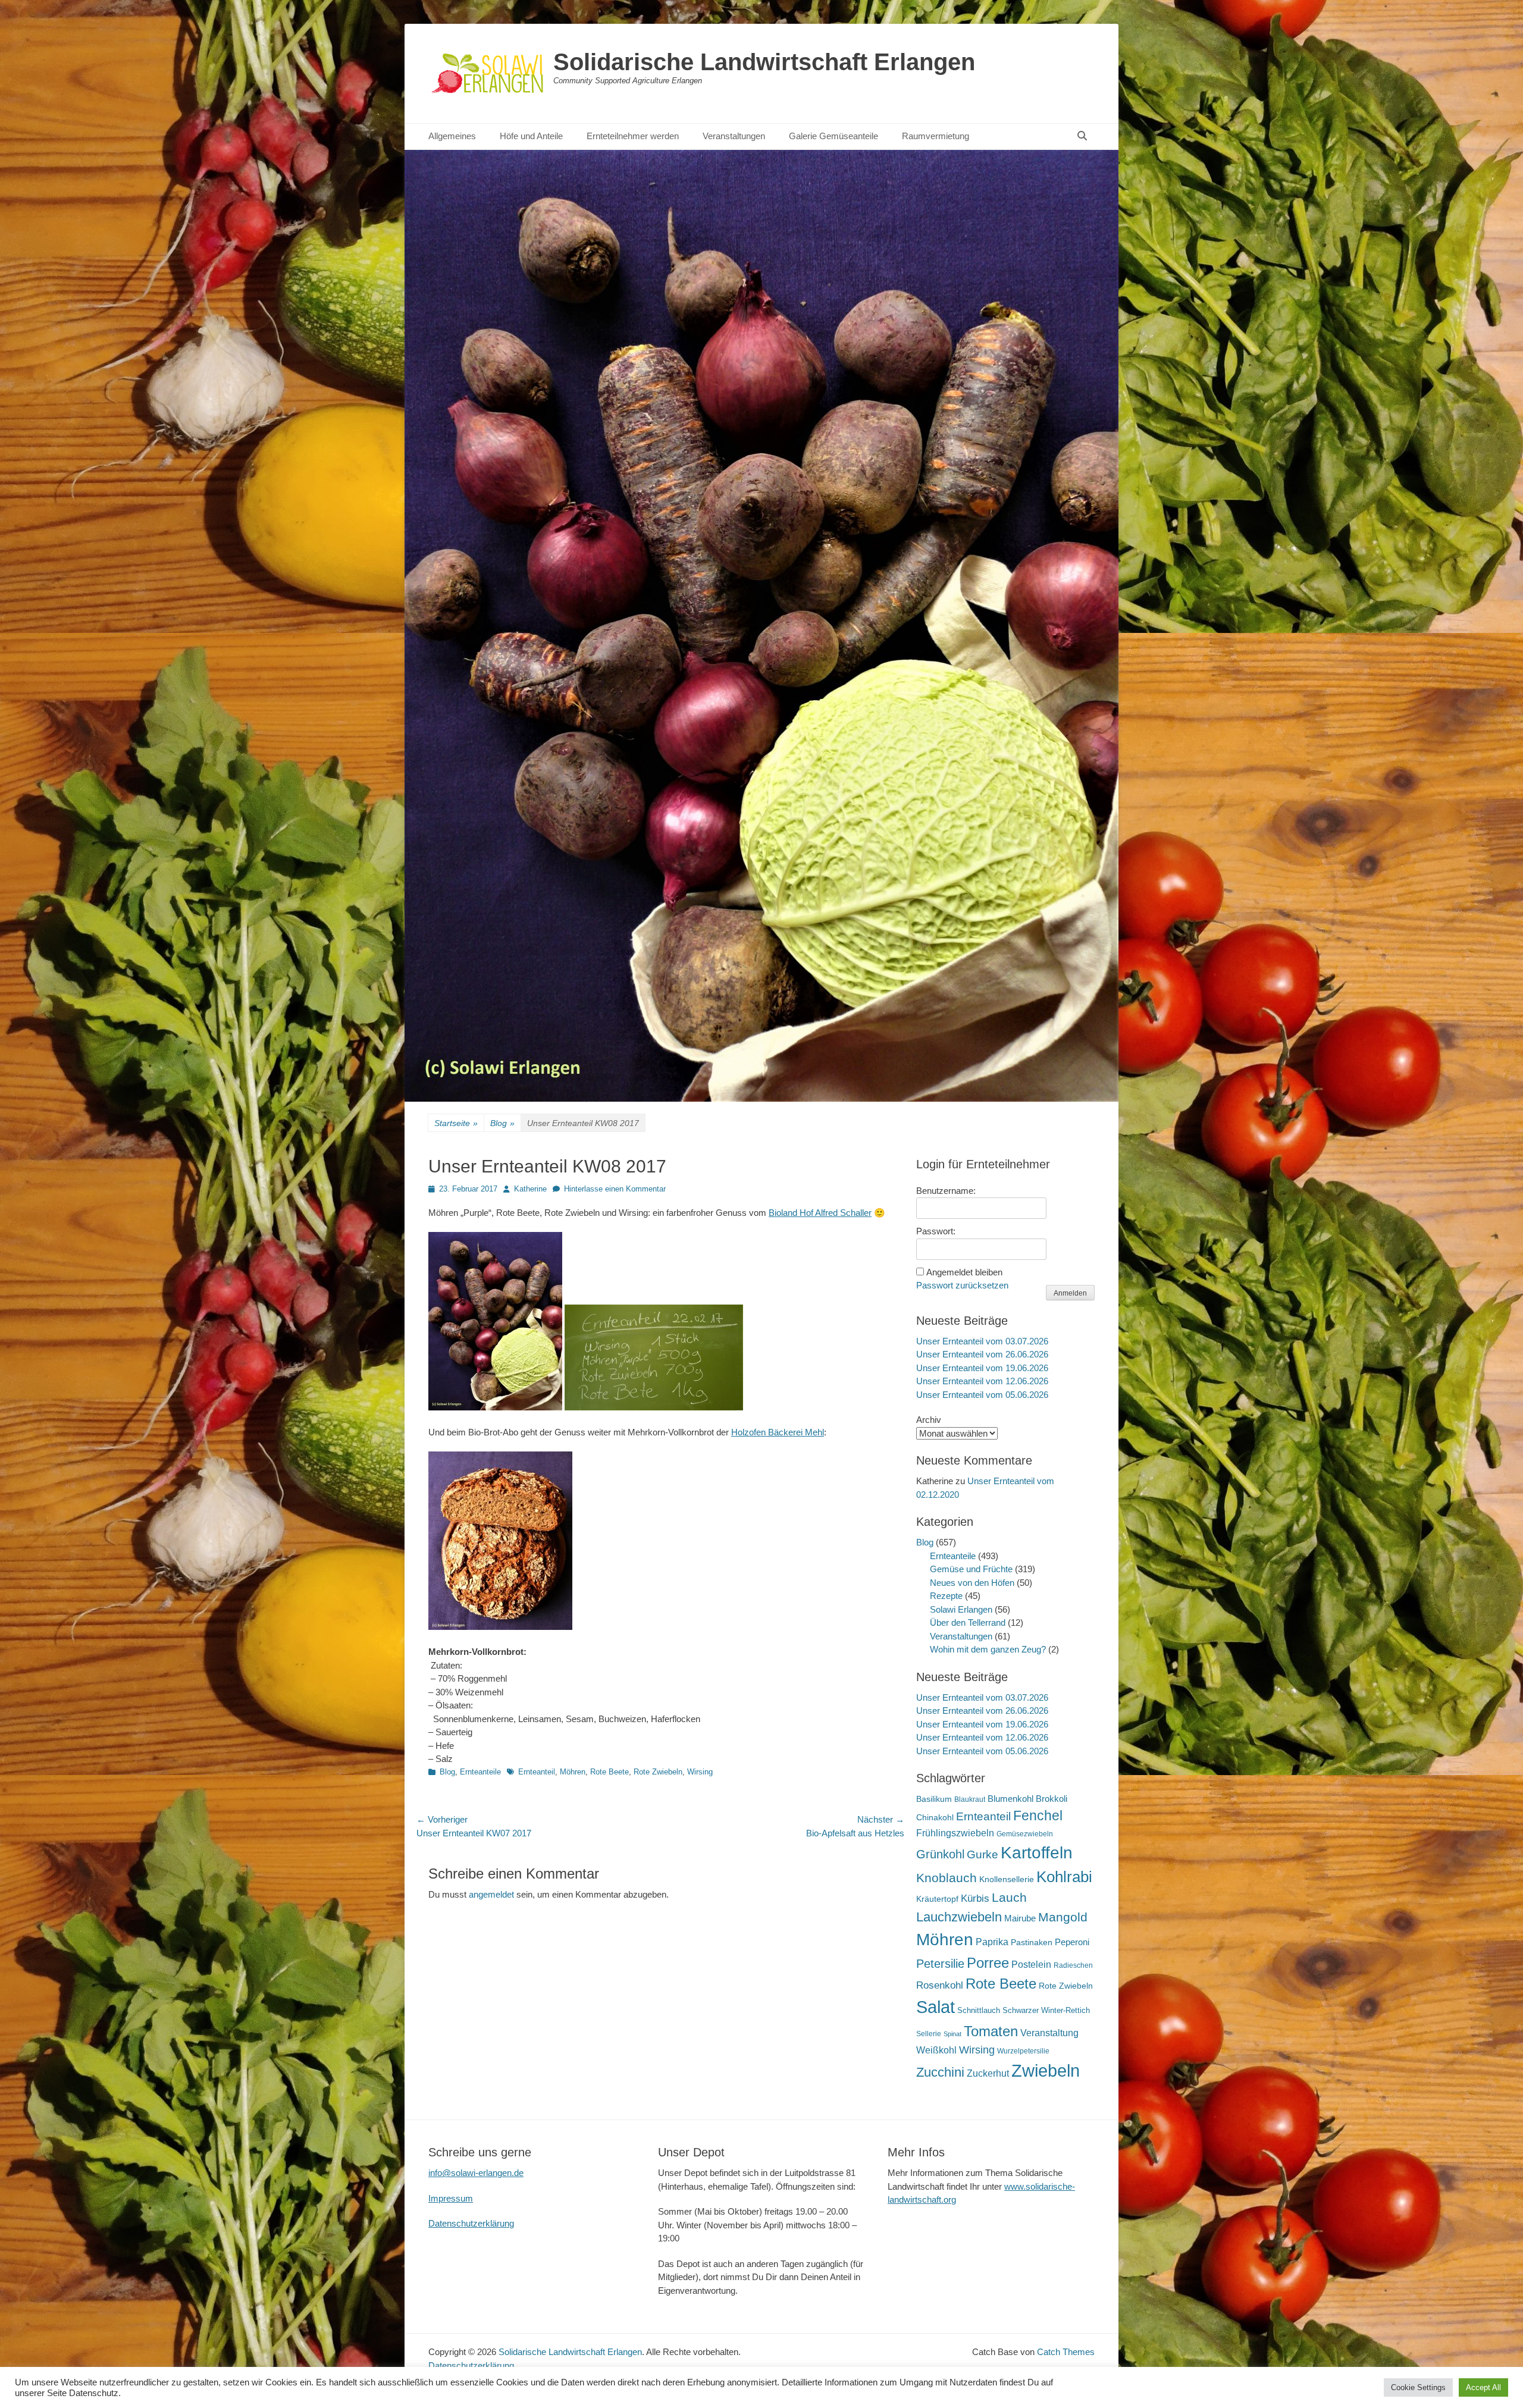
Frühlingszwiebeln (955, 1833)
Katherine (530, 1189)
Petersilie (940, 1964)
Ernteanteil (537, 1772)
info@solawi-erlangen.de (476, 2173)
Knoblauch (947, 1878)
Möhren (573, 1772)
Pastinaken (1032, 1942)
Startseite (456, 1123)
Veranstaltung (1049, 2033)
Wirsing (700, 1772)
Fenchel (1038, 1816)
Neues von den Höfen (972, 1583)
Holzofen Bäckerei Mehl (778, 1432)
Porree (988, 1963)
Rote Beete (609, 1772)
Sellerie (929, 2034)
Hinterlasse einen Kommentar (615, 1189)
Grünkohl (940, 1854)
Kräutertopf (937, 1899)
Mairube (1020, 1918)
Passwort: (936, 1231)
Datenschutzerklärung (471, 2223)
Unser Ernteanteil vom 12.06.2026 (982, 1381)
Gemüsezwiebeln (1025, 1834)
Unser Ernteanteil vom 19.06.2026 (982, 1368)
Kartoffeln (1037, 1853)
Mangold (1063, 1917)
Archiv (929, 1420)
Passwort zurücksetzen (962, 1285)
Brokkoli (1052, 1799)
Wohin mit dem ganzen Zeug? (988, 1649)
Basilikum (934, 1799)
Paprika (992, 1942)
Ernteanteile (480, 1772)
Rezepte (946, 1596)
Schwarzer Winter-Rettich (1046, 2010)
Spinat (952, 2034)
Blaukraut (970, 1799)
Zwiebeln (1046, 2070)
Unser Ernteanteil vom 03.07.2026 (982, 1341)
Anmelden (1070, 1293)
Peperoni (1072, 1942)
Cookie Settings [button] (1418, 2387)
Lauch (1009, 1897)
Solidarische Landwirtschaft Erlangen (764, 62)
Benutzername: (946, 1191)
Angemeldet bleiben (964, 1272)
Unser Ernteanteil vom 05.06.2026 (982, 1395)
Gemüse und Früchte (971, 1569)
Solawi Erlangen (961, 1609)
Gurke (983, 1854)
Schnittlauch (979, 2010)
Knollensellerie (1007, 1879)
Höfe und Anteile (531, 136)
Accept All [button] (1483, 2387)
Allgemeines (452, 136)
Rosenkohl (940, 1985)
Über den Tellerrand (968, 1622)
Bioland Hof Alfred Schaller (820, 1213)
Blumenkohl (1010, 1799)
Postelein (1031, 1965)
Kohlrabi (1064, 1877)
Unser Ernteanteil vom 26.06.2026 (982, 1354)
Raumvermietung (936, 136)
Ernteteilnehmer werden (633, 136)
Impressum (451, 2198)
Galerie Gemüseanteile (833, 136)
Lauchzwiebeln (959, 1917)
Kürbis (975, 1899)
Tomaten (991, 2031)
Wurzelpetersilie (1023, 2051)
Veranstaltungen (734, 136)
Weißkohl (936, 2050)
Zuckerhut (988, 2073)
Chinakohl (935, 1817)
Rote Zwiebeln (658, 1772)
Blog (502, 1123)
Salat (936, 2007)
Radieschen (1073, 1965)
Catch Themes (1066, 2352)
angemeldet (491, 1894)
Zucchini (940, 2072)
